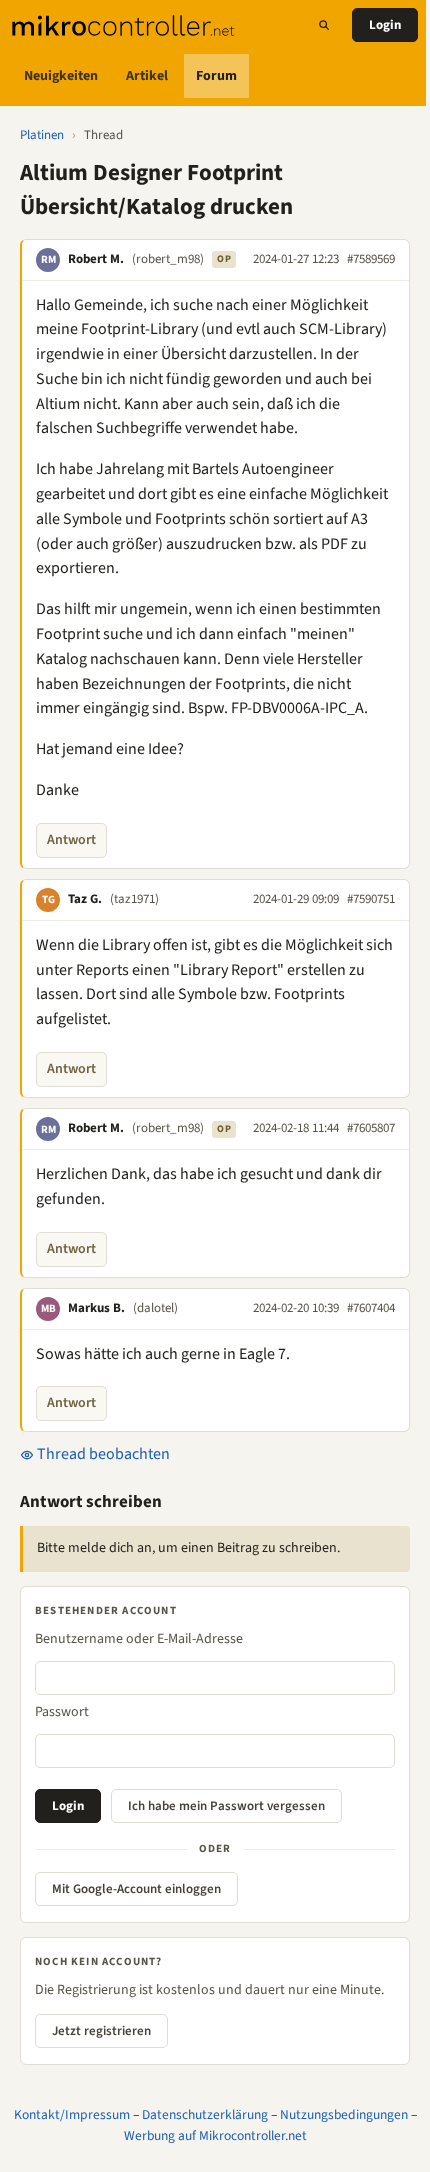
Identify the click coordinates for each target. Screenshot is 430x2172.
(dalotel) (155, 1308)
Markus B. (96, 1308)
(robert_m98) (168, 259)
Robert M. (96, 259)
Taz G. (85, 899)
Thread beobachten (102, 1454)
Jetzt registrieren (101, 2031)
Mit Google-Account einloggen (136, 1889)
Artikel (147, 76)
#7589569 (371, 259)
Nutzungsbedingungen (344, 2114)
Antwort (71, 840)
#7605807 (371, 1128)
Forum (216, 76)
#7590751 (371, 899)
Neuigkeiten (61, 76)
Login (385, 25)
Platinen (42, 135)
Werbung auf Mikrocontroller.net (215, 2135)
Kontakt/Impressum (72, 2114)
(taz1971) (134, 899)
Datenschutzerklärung (205, 2114)
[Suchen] (324, 25)
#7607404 (371, 1308)
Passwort (62, 1712)
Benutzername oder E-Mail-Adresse (139, 1639)
